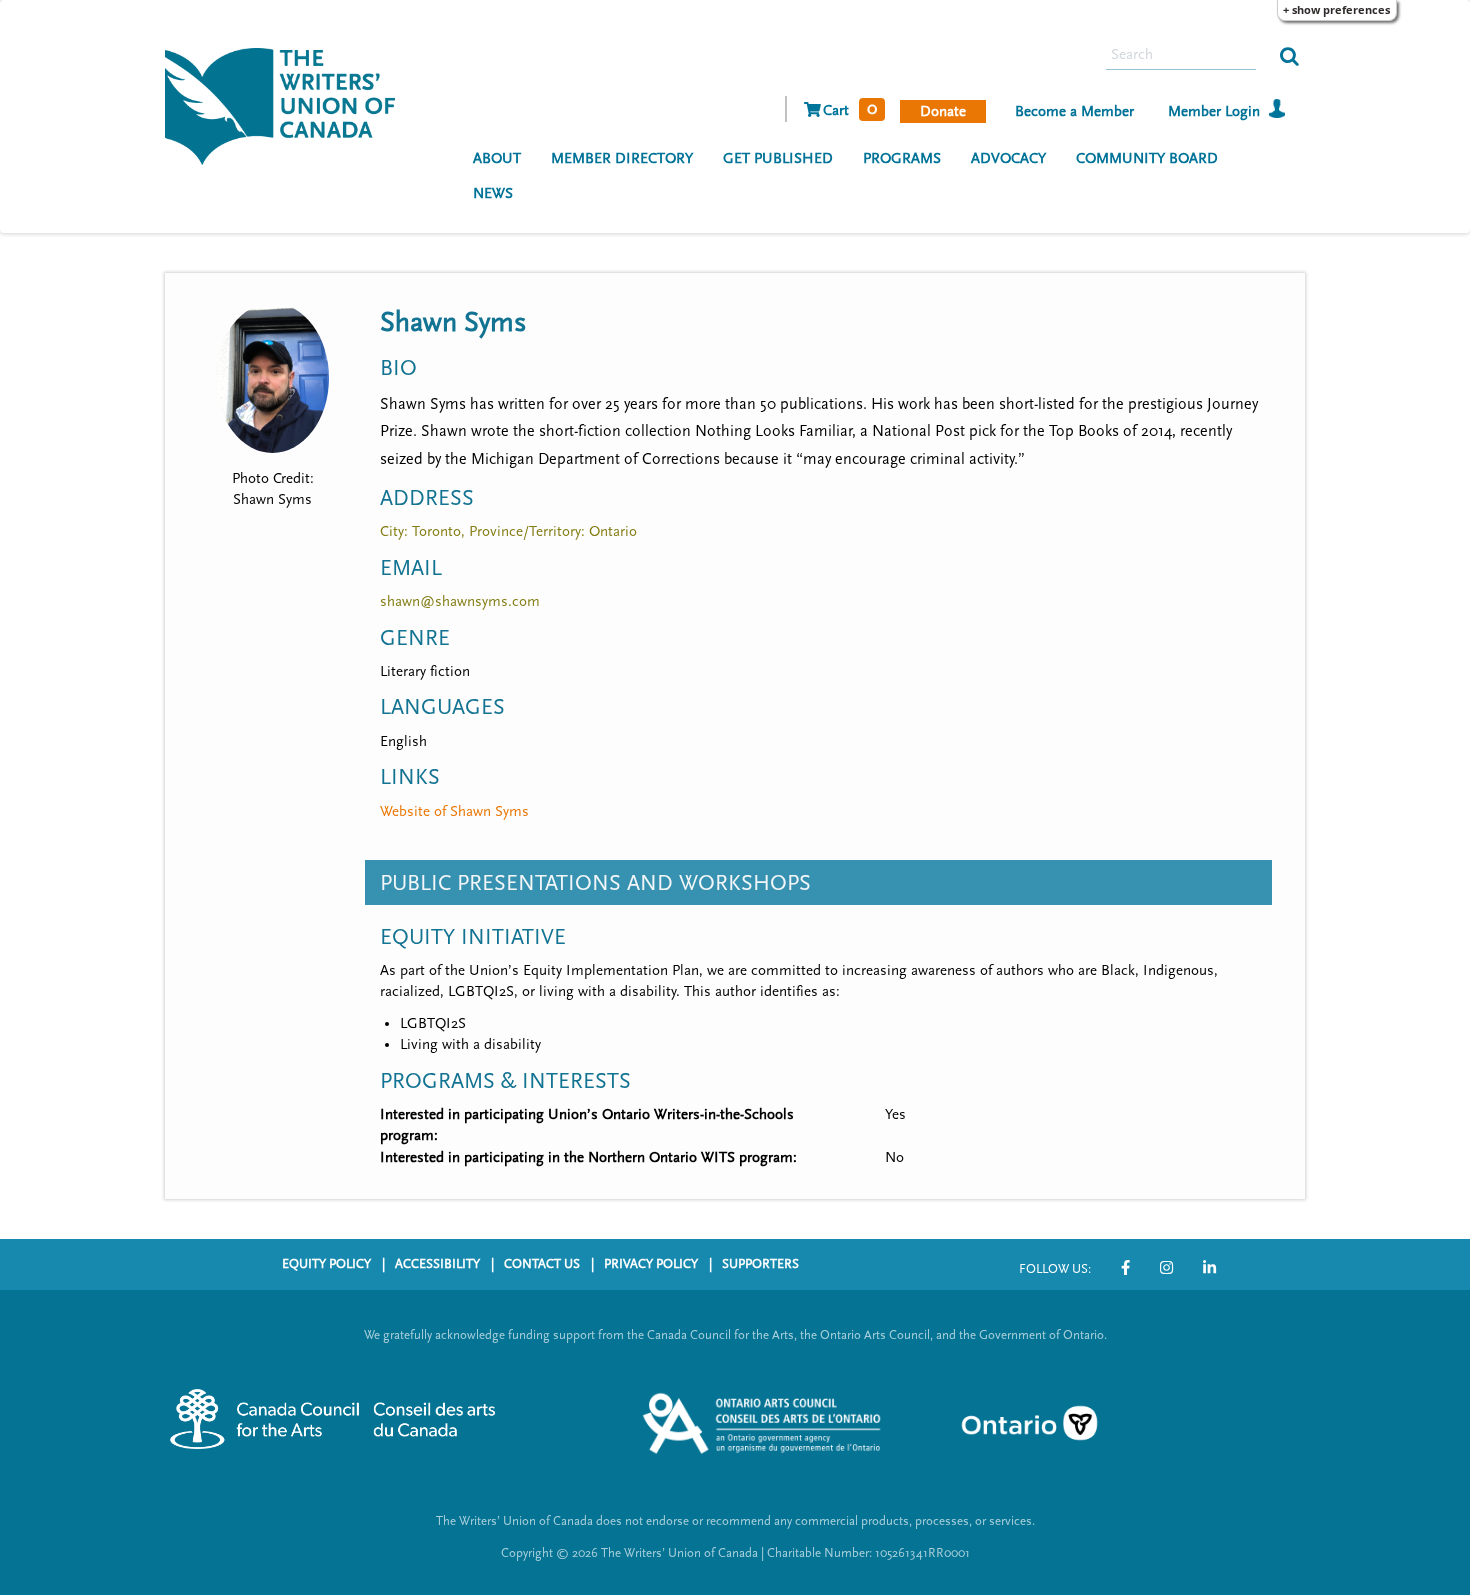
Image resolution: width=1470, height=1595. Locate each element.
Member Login (1214, 111)
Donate (943, 111)
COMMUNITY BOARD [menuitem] (1147, 158)
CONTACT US (542, 1264)
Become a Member (1074, 111)
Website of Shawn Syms (454, 811)
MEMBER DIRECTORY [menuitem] (622, 158)
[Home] (287, 104)
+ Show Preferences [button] (1336, 9)
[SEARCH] (1289, 55)
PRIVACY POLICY (651, 1264)
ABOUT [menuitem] (497, 158)
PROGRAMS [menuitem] (902, 158)
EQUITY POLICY (326, 1264)
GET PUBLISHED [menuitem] (778, 158)
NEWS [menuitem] (493, 193)
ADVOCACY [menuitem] (1008, 158)
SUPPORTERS (760, 1264)
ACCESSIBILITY (437, 1264)
